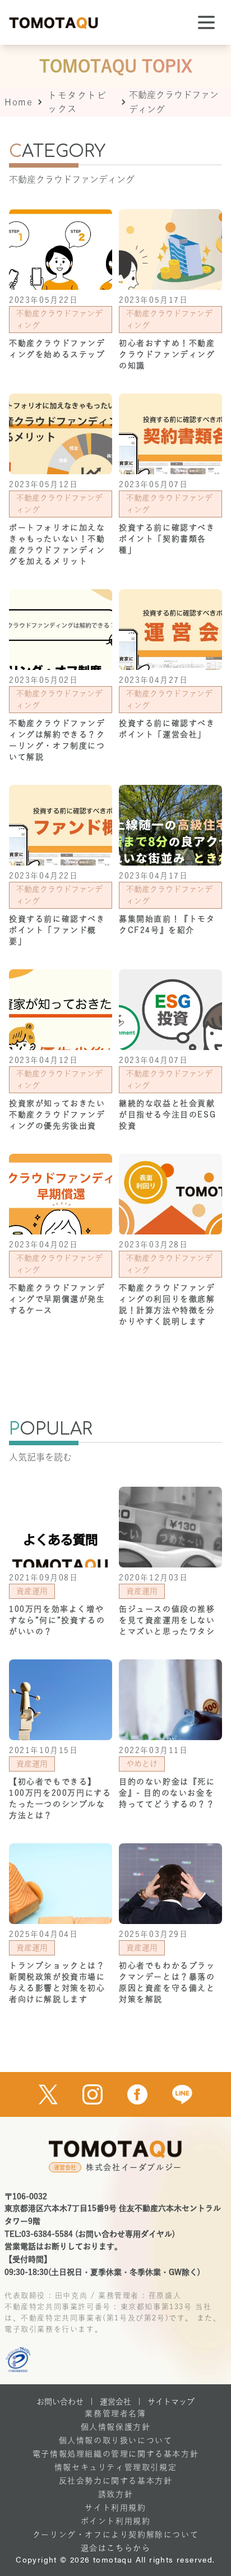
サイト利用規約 (115, 2508)
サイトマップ (171, 2402)
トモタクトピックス (77, 102)
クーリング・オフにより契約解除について (115, 2535)
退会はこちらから (116, 2548)
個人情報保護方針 (116, 2427)
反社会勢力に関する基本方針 (116, 2481)
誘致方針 (115, 2494)
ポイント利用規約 (116, 2521)
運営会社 (115, 2402)
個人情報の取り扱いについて (116, 2440)
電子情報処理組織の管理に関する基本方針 (115, 2454)
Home (19, 102)
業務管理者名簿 (115, 2413)
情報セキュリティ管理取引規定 (115, 2467)
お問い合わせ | (65, 2402)
